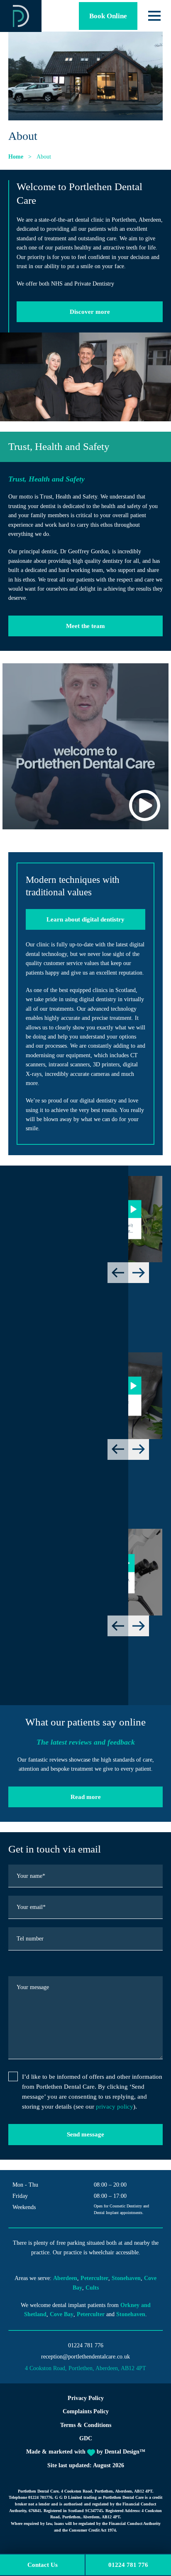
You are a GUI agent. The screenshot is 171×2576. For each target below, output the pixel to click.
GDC (86, 2438)
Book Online (108, 16)
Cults (92, 2288)
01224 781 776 (86, 2345)
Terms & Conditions (86, 2425)
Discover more (90, 312)
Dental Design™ (125, 2452)
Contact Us (43, 2565)
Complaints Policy (86, 2411)
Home (16, 157)
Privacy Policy (86, 2398)
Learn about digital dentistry (85, 919)
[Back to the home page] (21, 16)
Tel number (30, 1939)
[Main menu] (154, 16)
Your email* (31, 1907)
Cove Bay (62, 2314)
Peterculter (94, 2278)
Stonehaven (126, 2278)
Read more (86, 1797)
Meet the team (85, 626)
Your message (33, 1987)
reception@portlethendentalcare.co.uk (85, 2357)
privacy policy (115, 2107)
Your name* (31, 1876)
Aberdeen (65, 2278)
